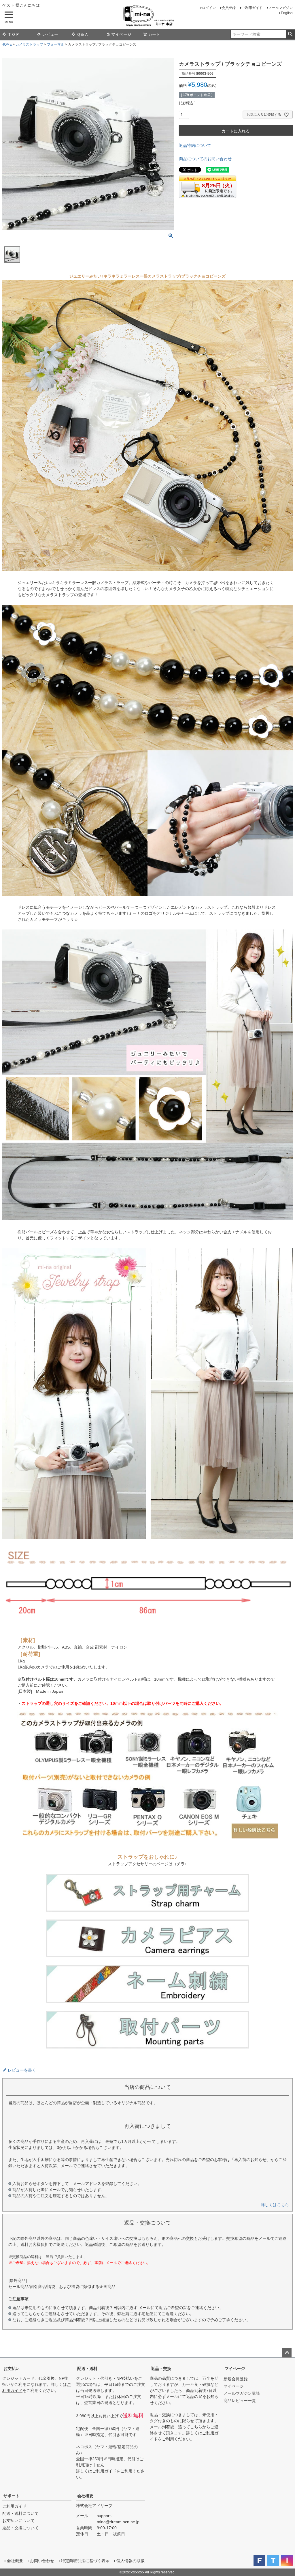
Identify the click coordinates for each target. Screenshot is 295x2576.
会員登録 (229, 8)
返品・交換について (20, 2528)
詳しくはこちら (275, 2205)
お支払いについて (18, 2521)
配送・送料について (20, 2513)
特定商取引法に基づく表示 (85, 2561)
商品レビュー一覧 (240, 2401)
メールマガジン (281, 8)
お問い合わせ (42, 2561)
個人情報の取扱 (131, 2561)
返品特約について (195, 145)
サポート (12, 2496)
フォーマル (56, 44)
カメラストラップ (29, 44)
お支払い (12, 2369)
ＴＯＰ (14, 34)
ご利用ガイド (252, 8)
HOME (7, 44)
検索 (290, 34)
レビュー (50, 34)
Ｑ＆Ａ (83, 34)
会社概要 (85, 2496)
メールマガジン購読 (242, 2393)
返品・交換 (161, 2369)
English (287, 13)
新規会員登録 (236, 2379)
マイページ (121, 34)
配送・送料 (87, 2369)
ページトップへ (287, 2353)
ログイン (209, 8)
